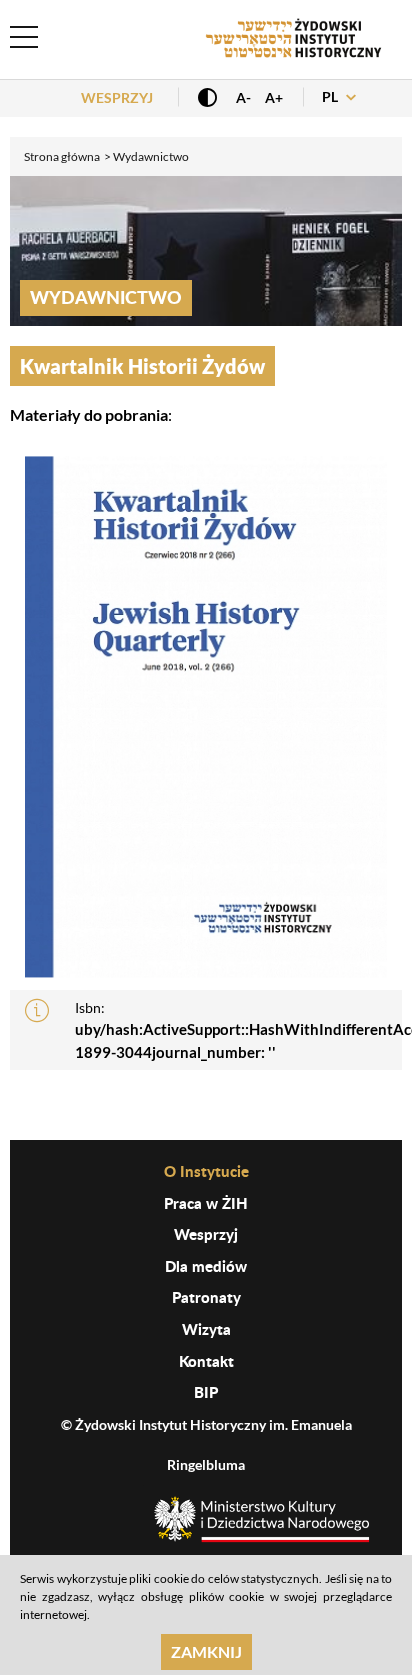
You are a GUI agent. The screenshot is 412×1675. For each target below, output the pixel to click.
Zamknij (206, 1651)
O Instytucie (206, 1171)
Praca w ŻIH (206, 1203)
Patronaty (206, 1297)
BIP (206, 1392)
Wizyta (206, 1329)
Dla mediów (206, 1266)
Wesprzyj (117, 97)
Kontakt (206, 1361)
